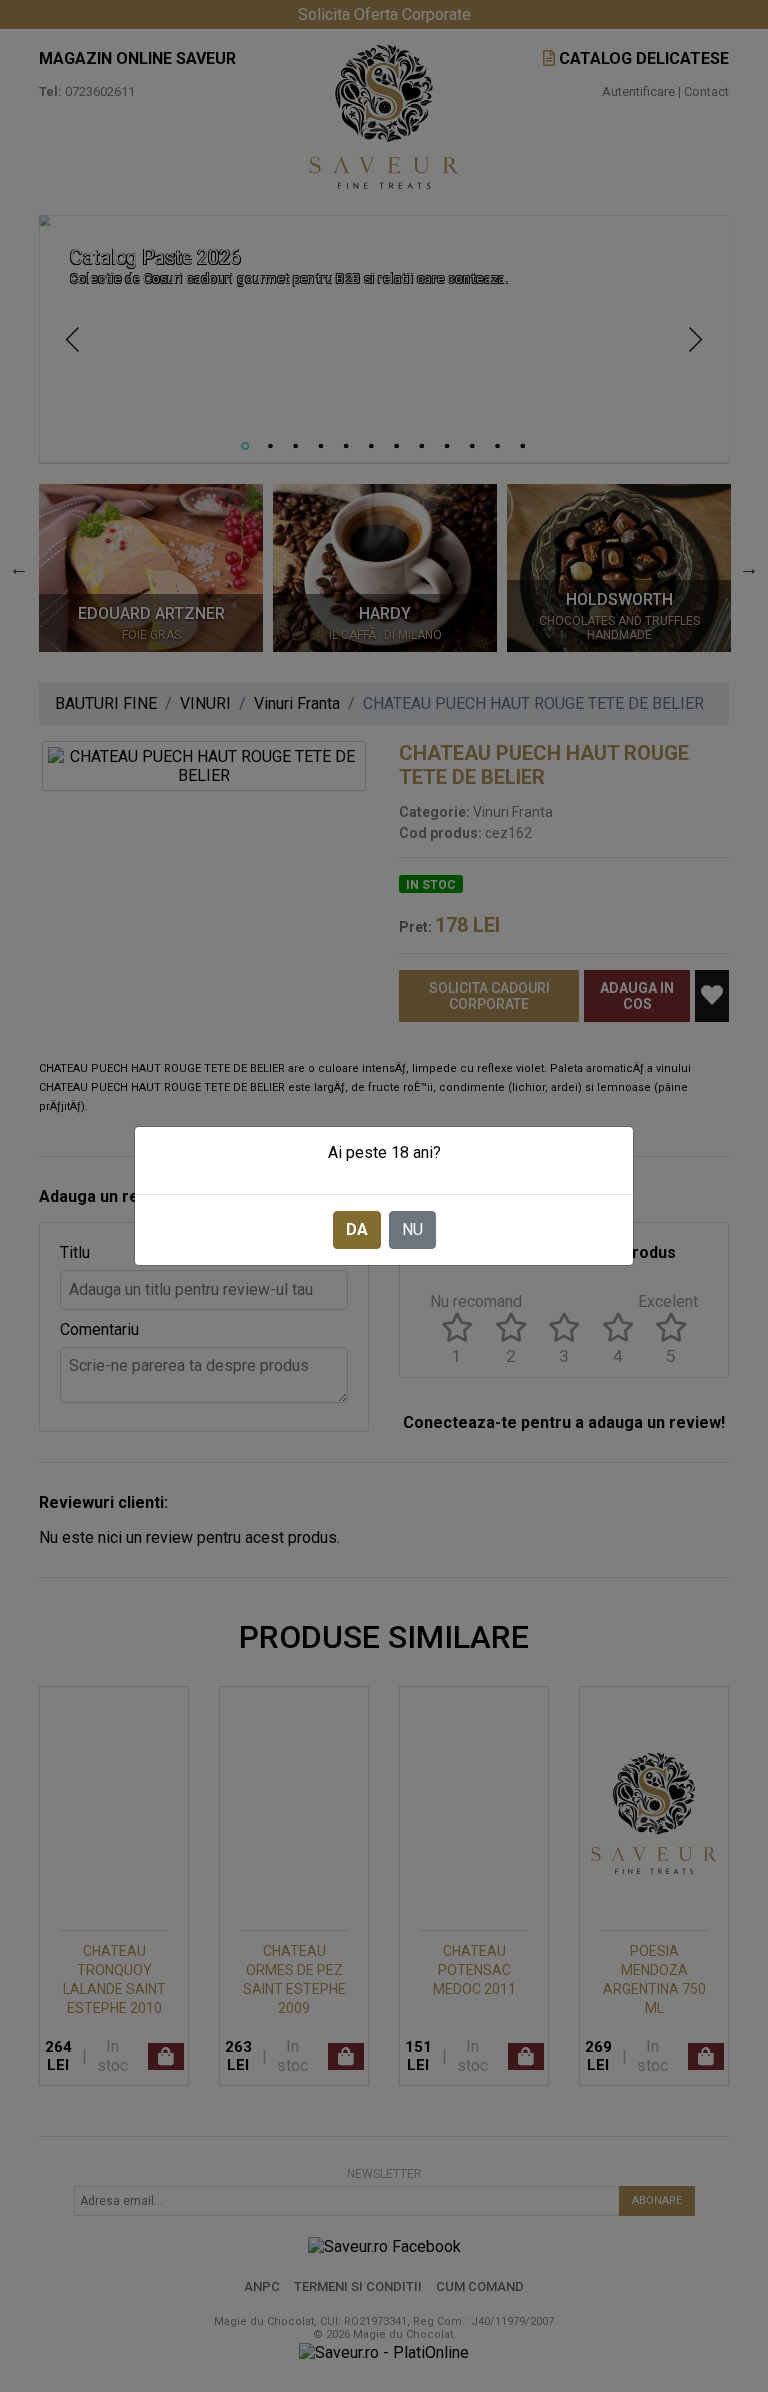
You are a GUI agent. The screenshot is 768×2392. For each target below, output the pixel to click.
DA (357, 1229)
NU (412, 1229)
